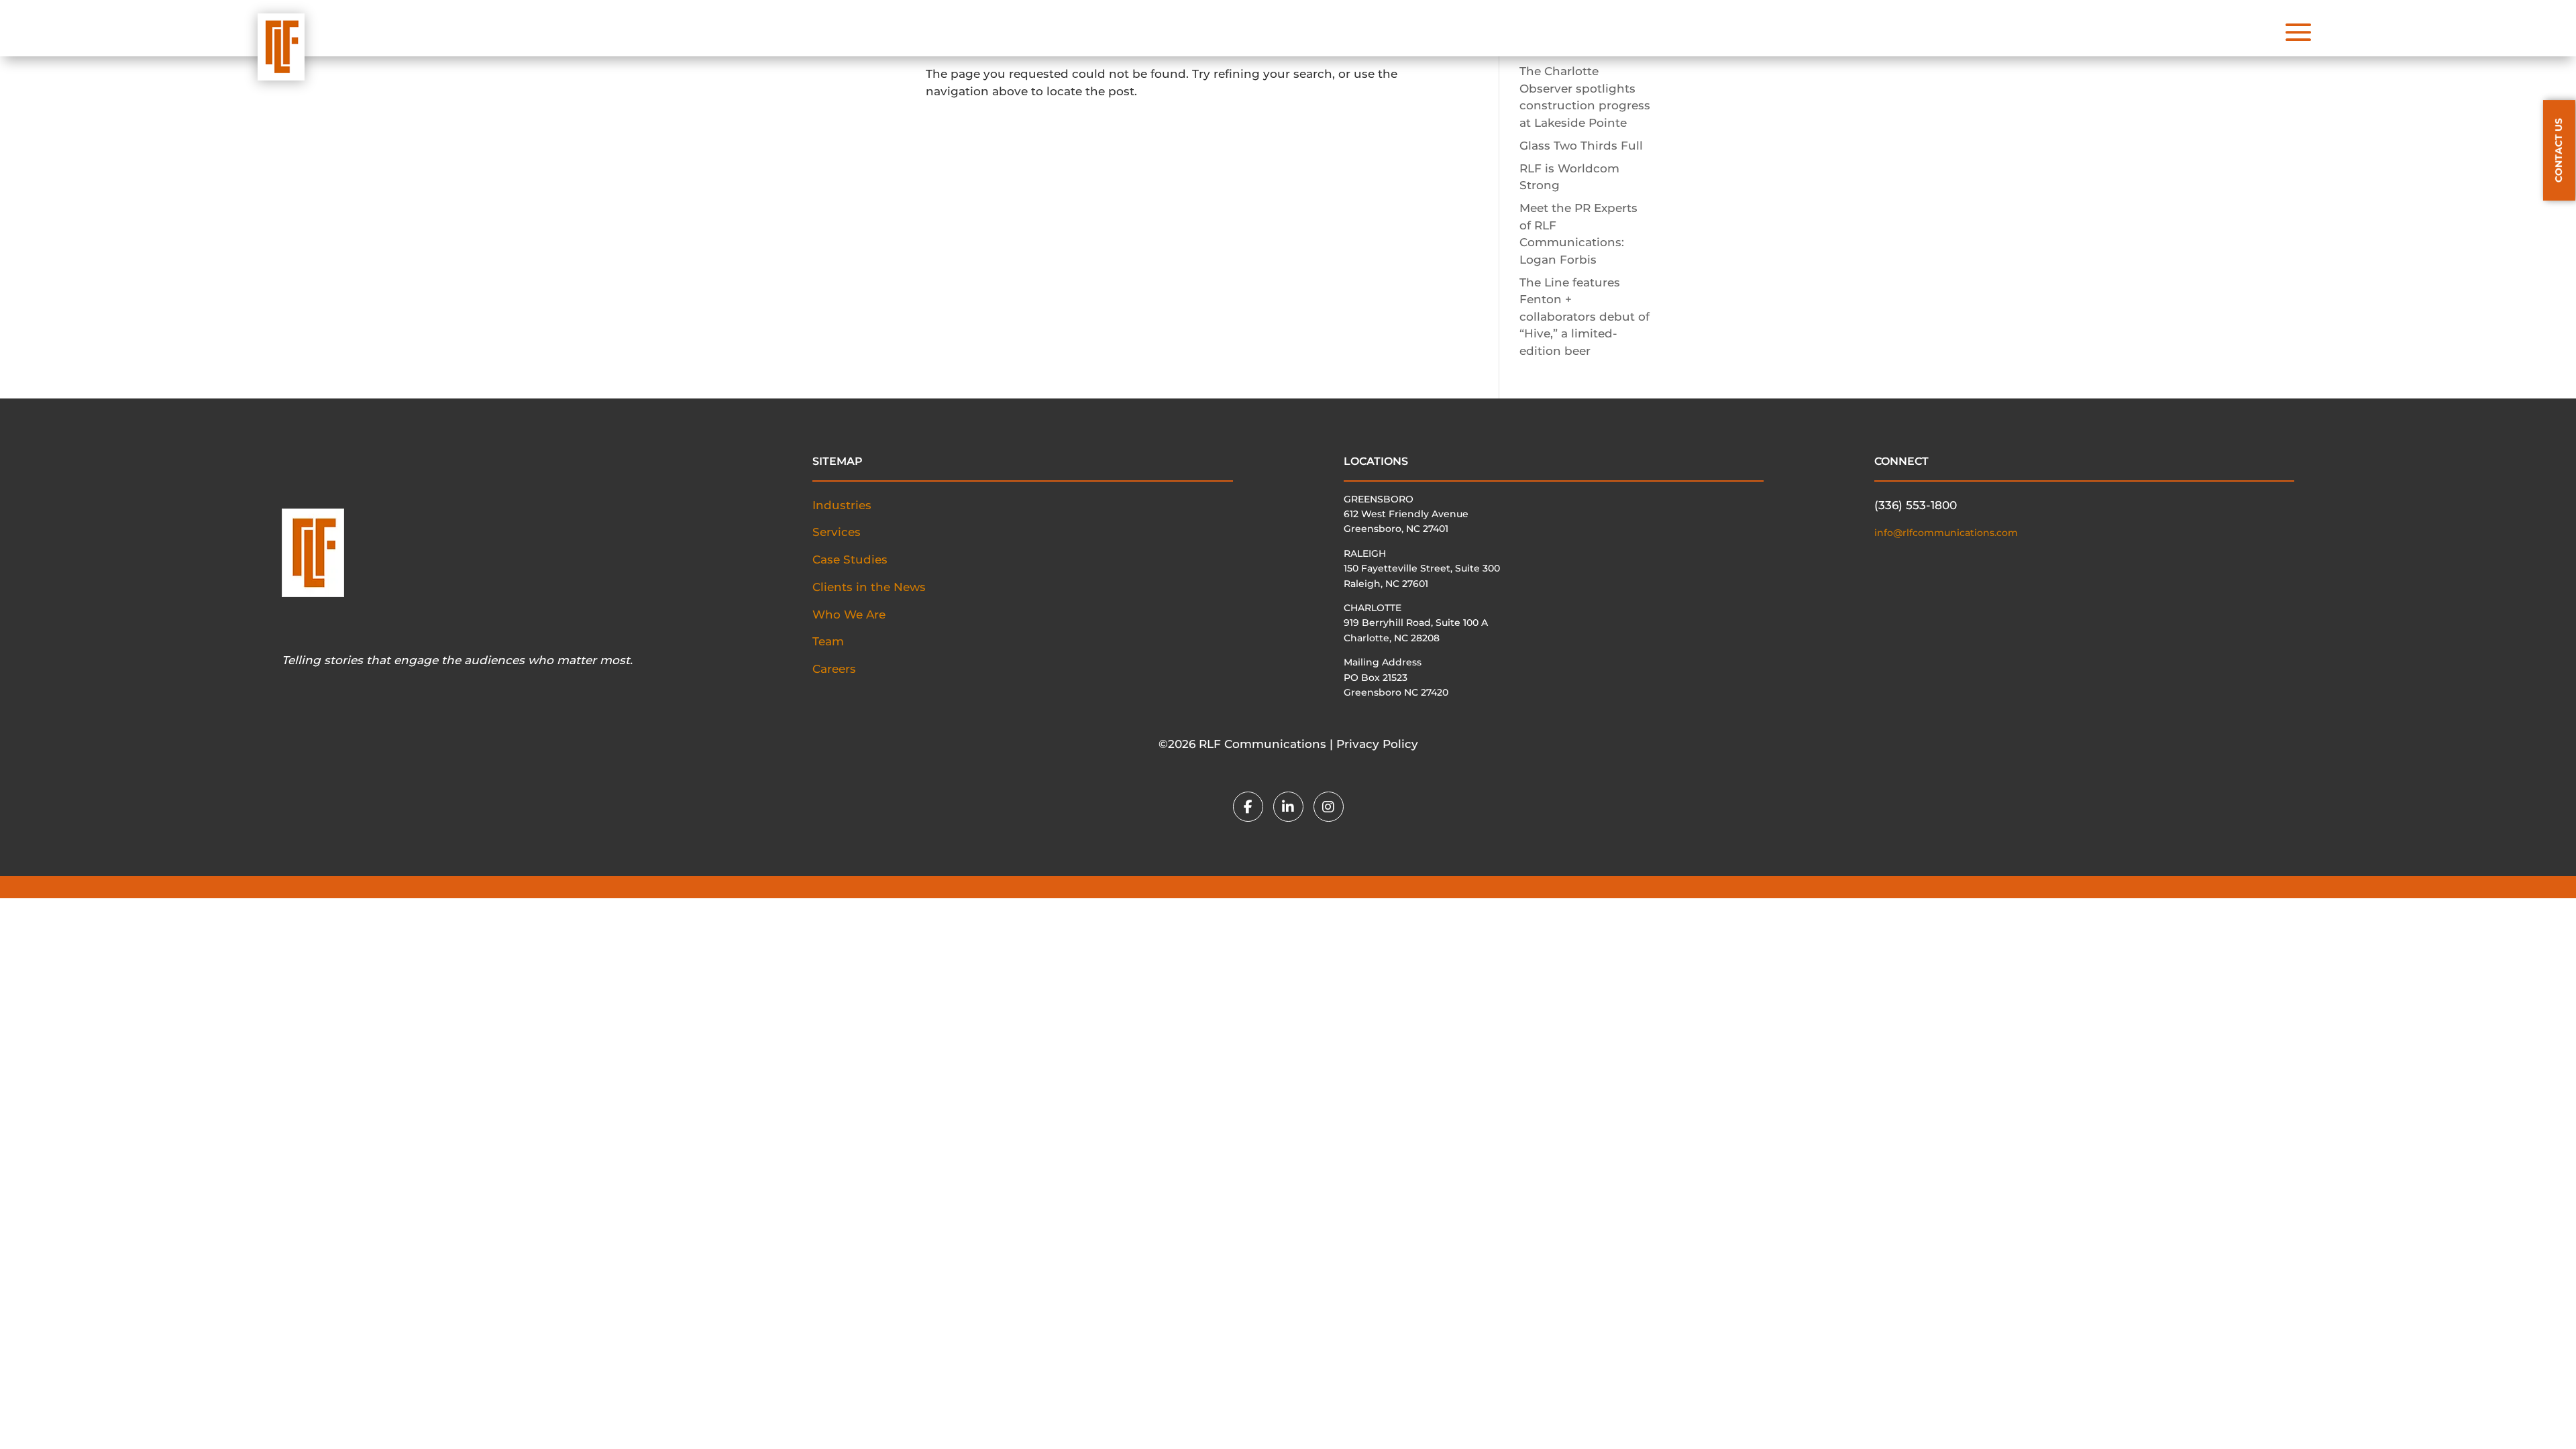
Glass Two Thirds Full (1581, 146)
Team (828, 641)
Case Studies (850, 559)
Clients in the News (869, 587)
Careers (834, 669)
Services (837, 532)
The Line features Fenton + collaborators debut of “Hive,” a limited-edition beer (1585, 317)
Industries (842, 505)
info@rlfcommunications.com (1946, 533)
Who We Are (849, 614)
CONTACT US (2559, 150)
